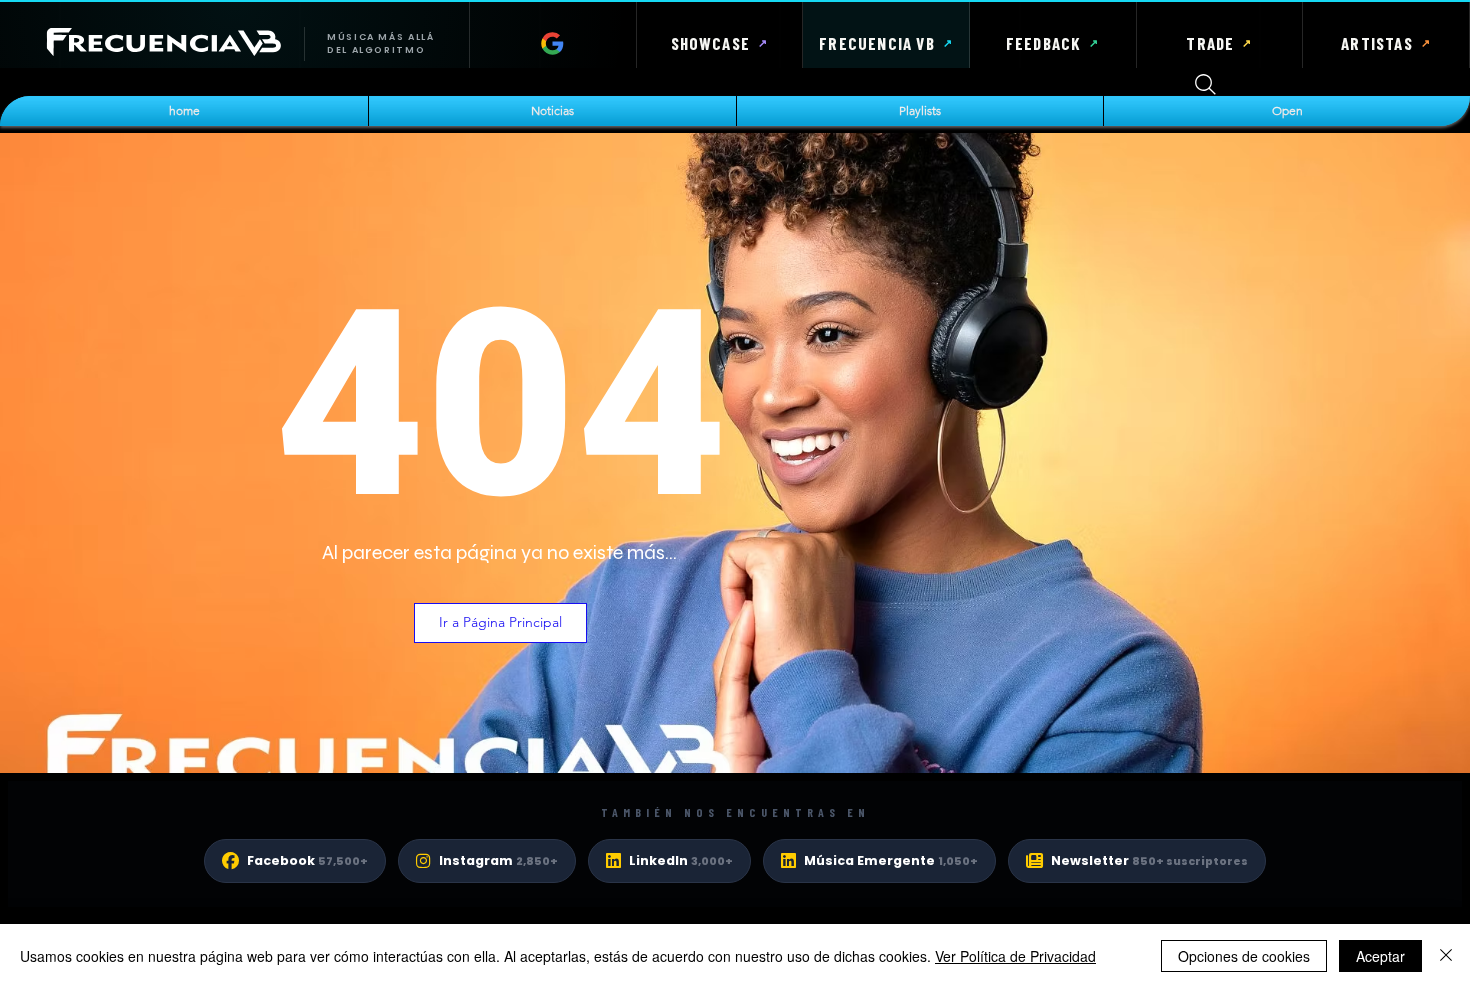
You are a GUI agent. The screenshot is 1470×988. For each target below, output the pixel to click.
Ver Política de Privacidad (1015, 956)
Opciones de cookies (1244, 956)
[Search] (1205, 84)
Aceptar (1380, 956)
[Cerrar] (1446, 956)
